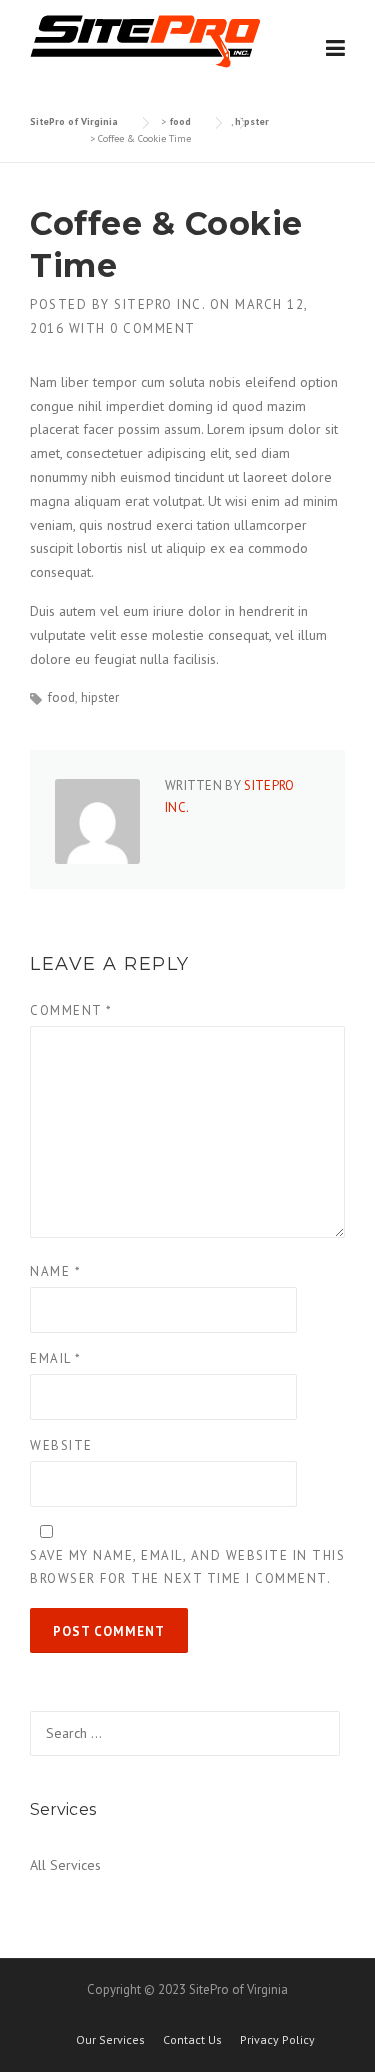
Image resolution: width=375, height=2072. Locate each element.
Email (56, 1358)
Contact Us (192, 2040)
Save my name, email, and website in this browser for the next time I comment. (187, 1566)
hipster (100, 697)
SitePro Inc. (159, 304)
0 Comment (153, 328)
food (61, 697)
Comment (71, 1010)
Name (55, 1271)
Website (61, 1445)
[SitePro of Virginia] (145, 40)
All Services (65, 1865)
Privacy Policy (277, 2040)
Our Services (110, 2040)
